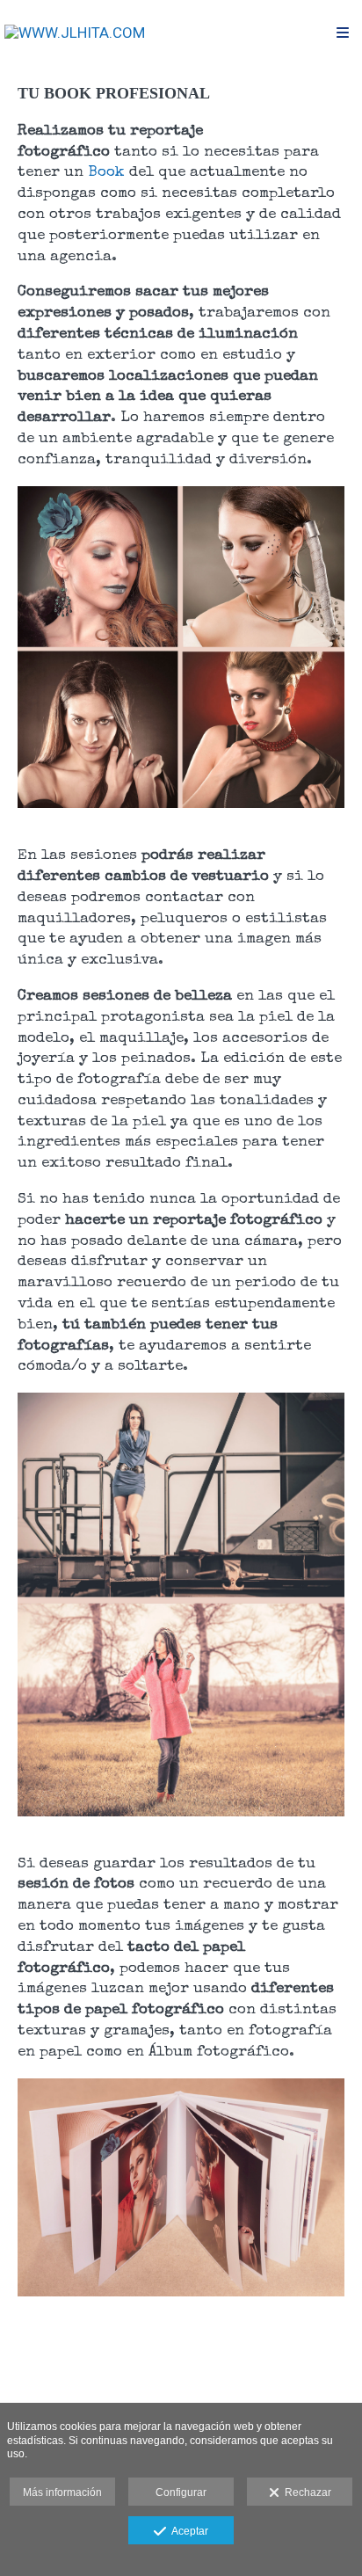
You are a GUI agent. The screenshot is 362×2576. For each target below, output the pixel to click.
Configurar (181, 2492)
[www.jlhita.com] (75, 33)
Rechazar (305, 2492)
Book (106, 173)
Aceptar (187, 2531)
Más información (62, 2492)
